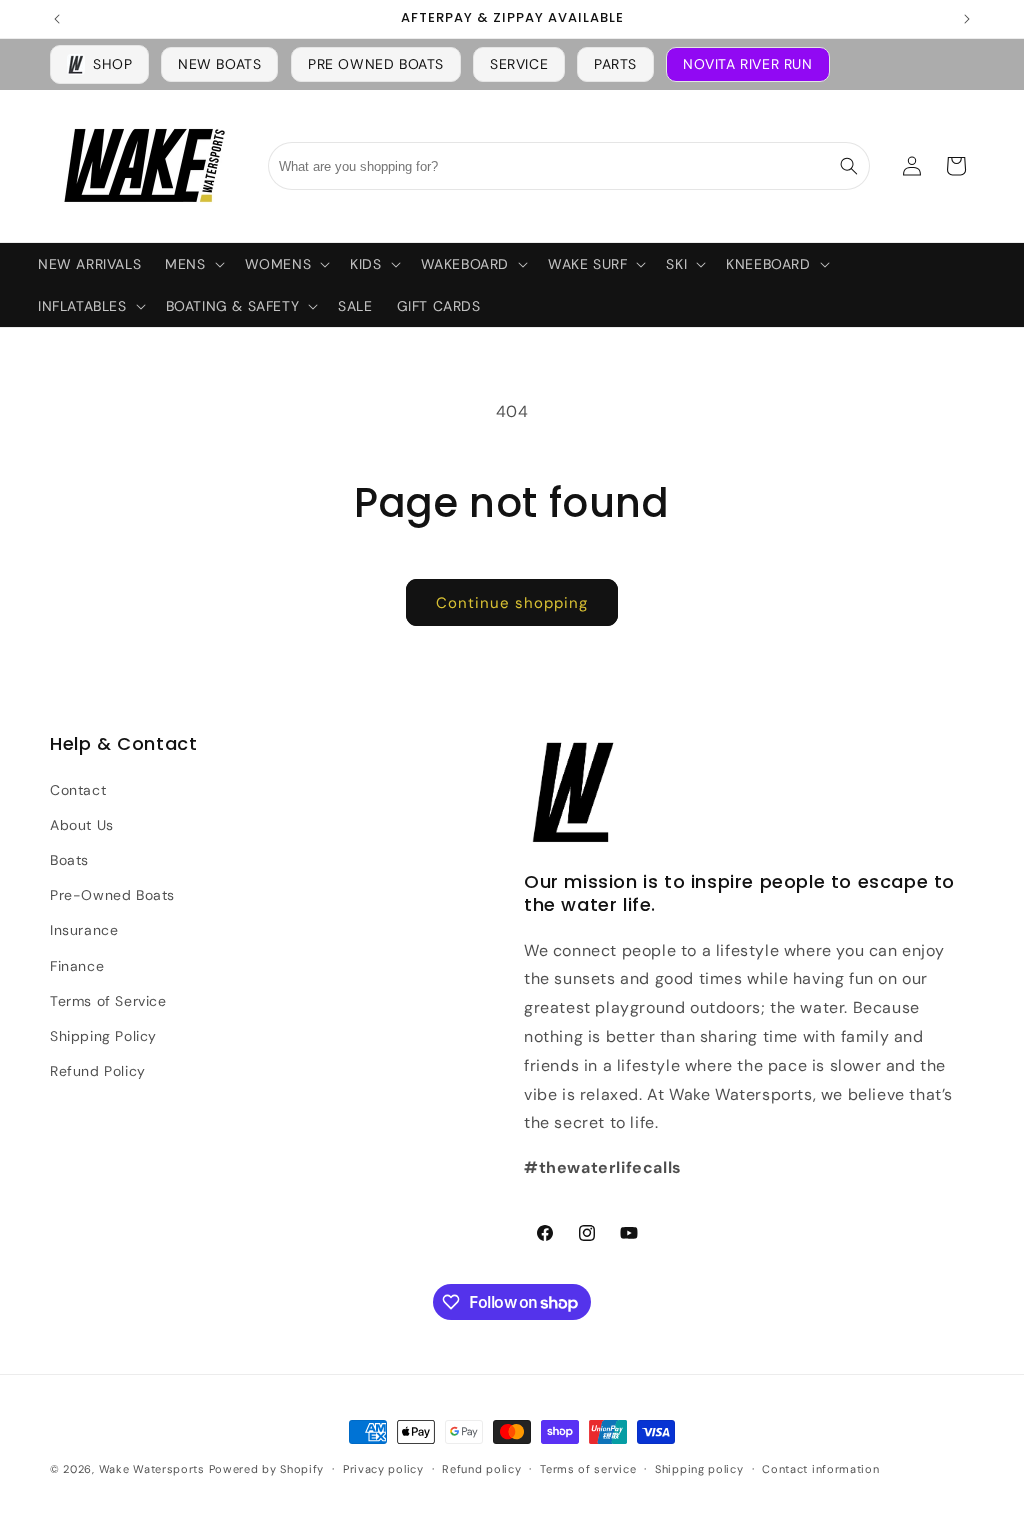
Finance (77, 966)
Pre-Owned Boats (112, 895)
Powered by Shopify (267, 1469)
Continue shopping (512, 603)
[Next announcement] (967, 19)
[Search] (849, 166)
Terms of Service (108, 1001)
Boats (69, 860)
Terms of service (588, 1469)
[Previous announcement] (57, 19)
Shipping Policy (103, 1036)
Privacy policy (383, 1469)
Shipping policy (699, 1469)
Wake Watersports (152, 1469)
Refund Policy (98, 1071)
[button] (192, 264)
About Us (82, 825)
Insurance (84, 930)
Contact (78, 790)
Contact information (820, 1469)
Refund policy (481, 1469)
